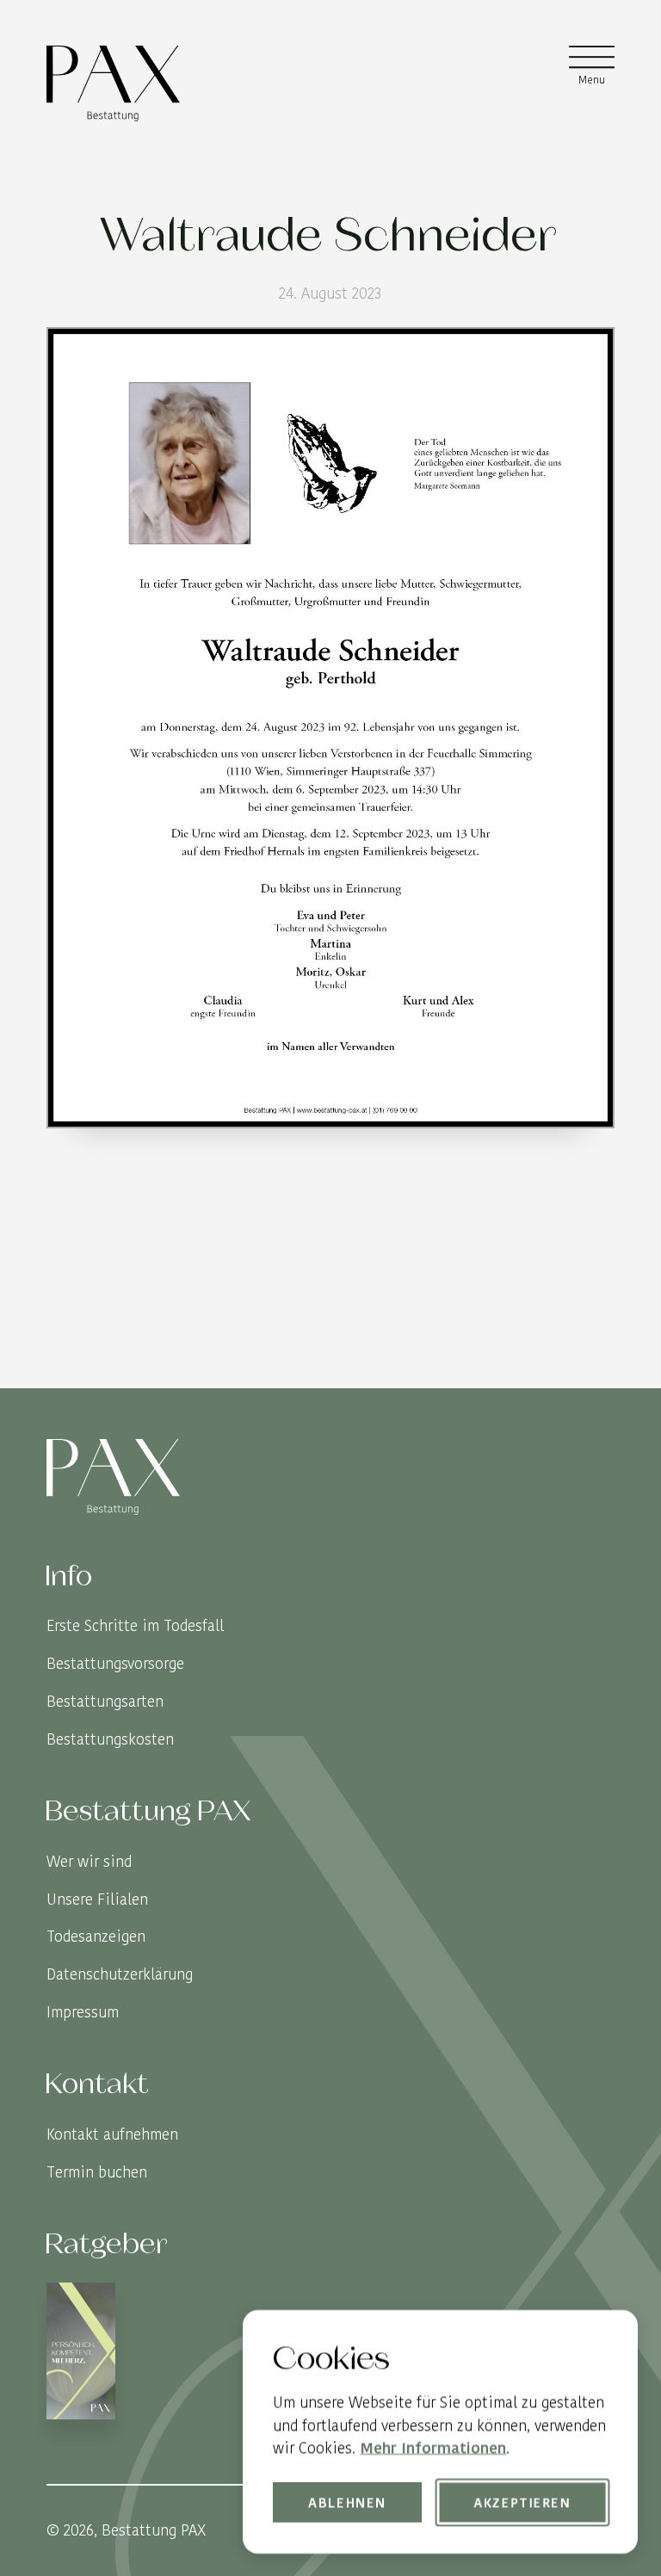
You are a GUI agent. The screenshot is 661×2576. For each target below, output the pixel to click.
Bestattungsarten (105, 1701)
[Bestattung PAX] (113, 83)
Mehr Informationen (433, 2447)
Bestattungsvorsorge (115, 1663)
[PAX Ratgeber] (81, 2354)
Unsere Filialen (97, 1899)
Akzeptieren (522, 2502)
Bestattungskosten (110, 1739)
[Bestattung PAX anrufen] (599, 1372)
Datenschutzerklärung (120, 1974)
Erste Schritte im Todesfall (135, 1625)
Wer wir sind (89, 1861)
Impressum (83, 2012)
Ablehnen (348, 2502)
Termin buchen (97, 2172)
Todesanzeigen (96, 1936)
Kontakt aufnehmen (112, 2134)
